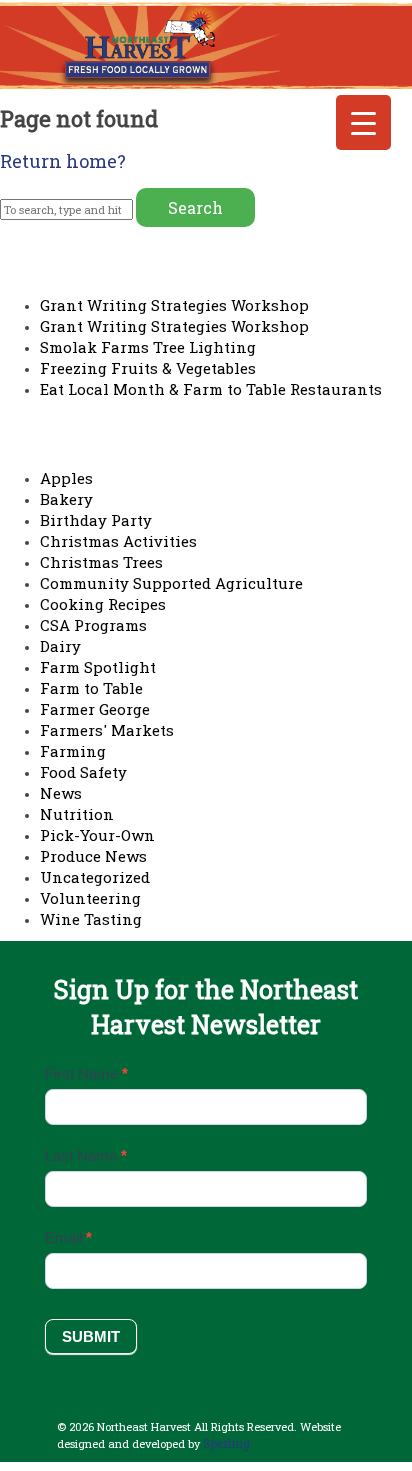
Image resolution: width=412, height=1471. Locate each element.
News (61, 793)
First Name (86, 1073)
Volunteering (90, 898)
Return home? (63, 161)
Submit (91, 1336)
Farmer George (95, 709)
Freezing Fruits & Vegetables (148, 368)
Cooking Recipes (103, 604)
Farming (73, 751)
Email (68, 1237)
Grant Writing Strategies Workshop (174, 305)
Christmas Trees (101, 562)
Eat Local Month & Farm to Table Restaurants (211, 389)
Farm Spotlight (98, 667)
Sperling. (228, 1443)
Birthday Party (96, 520)
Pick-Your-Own (97, 835)
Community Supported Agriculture (171, 583)
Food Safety (83, 772)
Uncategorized (95, 877)
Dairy (60, 646)
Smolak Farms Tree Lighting (148, 347)
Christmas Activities (118, 541)
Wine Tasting (91, 919)
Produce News (93, 856)
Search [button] (195, 207)
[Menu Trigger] (363, 122)
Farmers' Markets (107, 730)
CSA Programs (93, 625)
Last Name (86, 1155)
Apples (66, 478)
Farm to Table (91, 688)
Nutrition (77, 814)
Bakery (66, 499)
